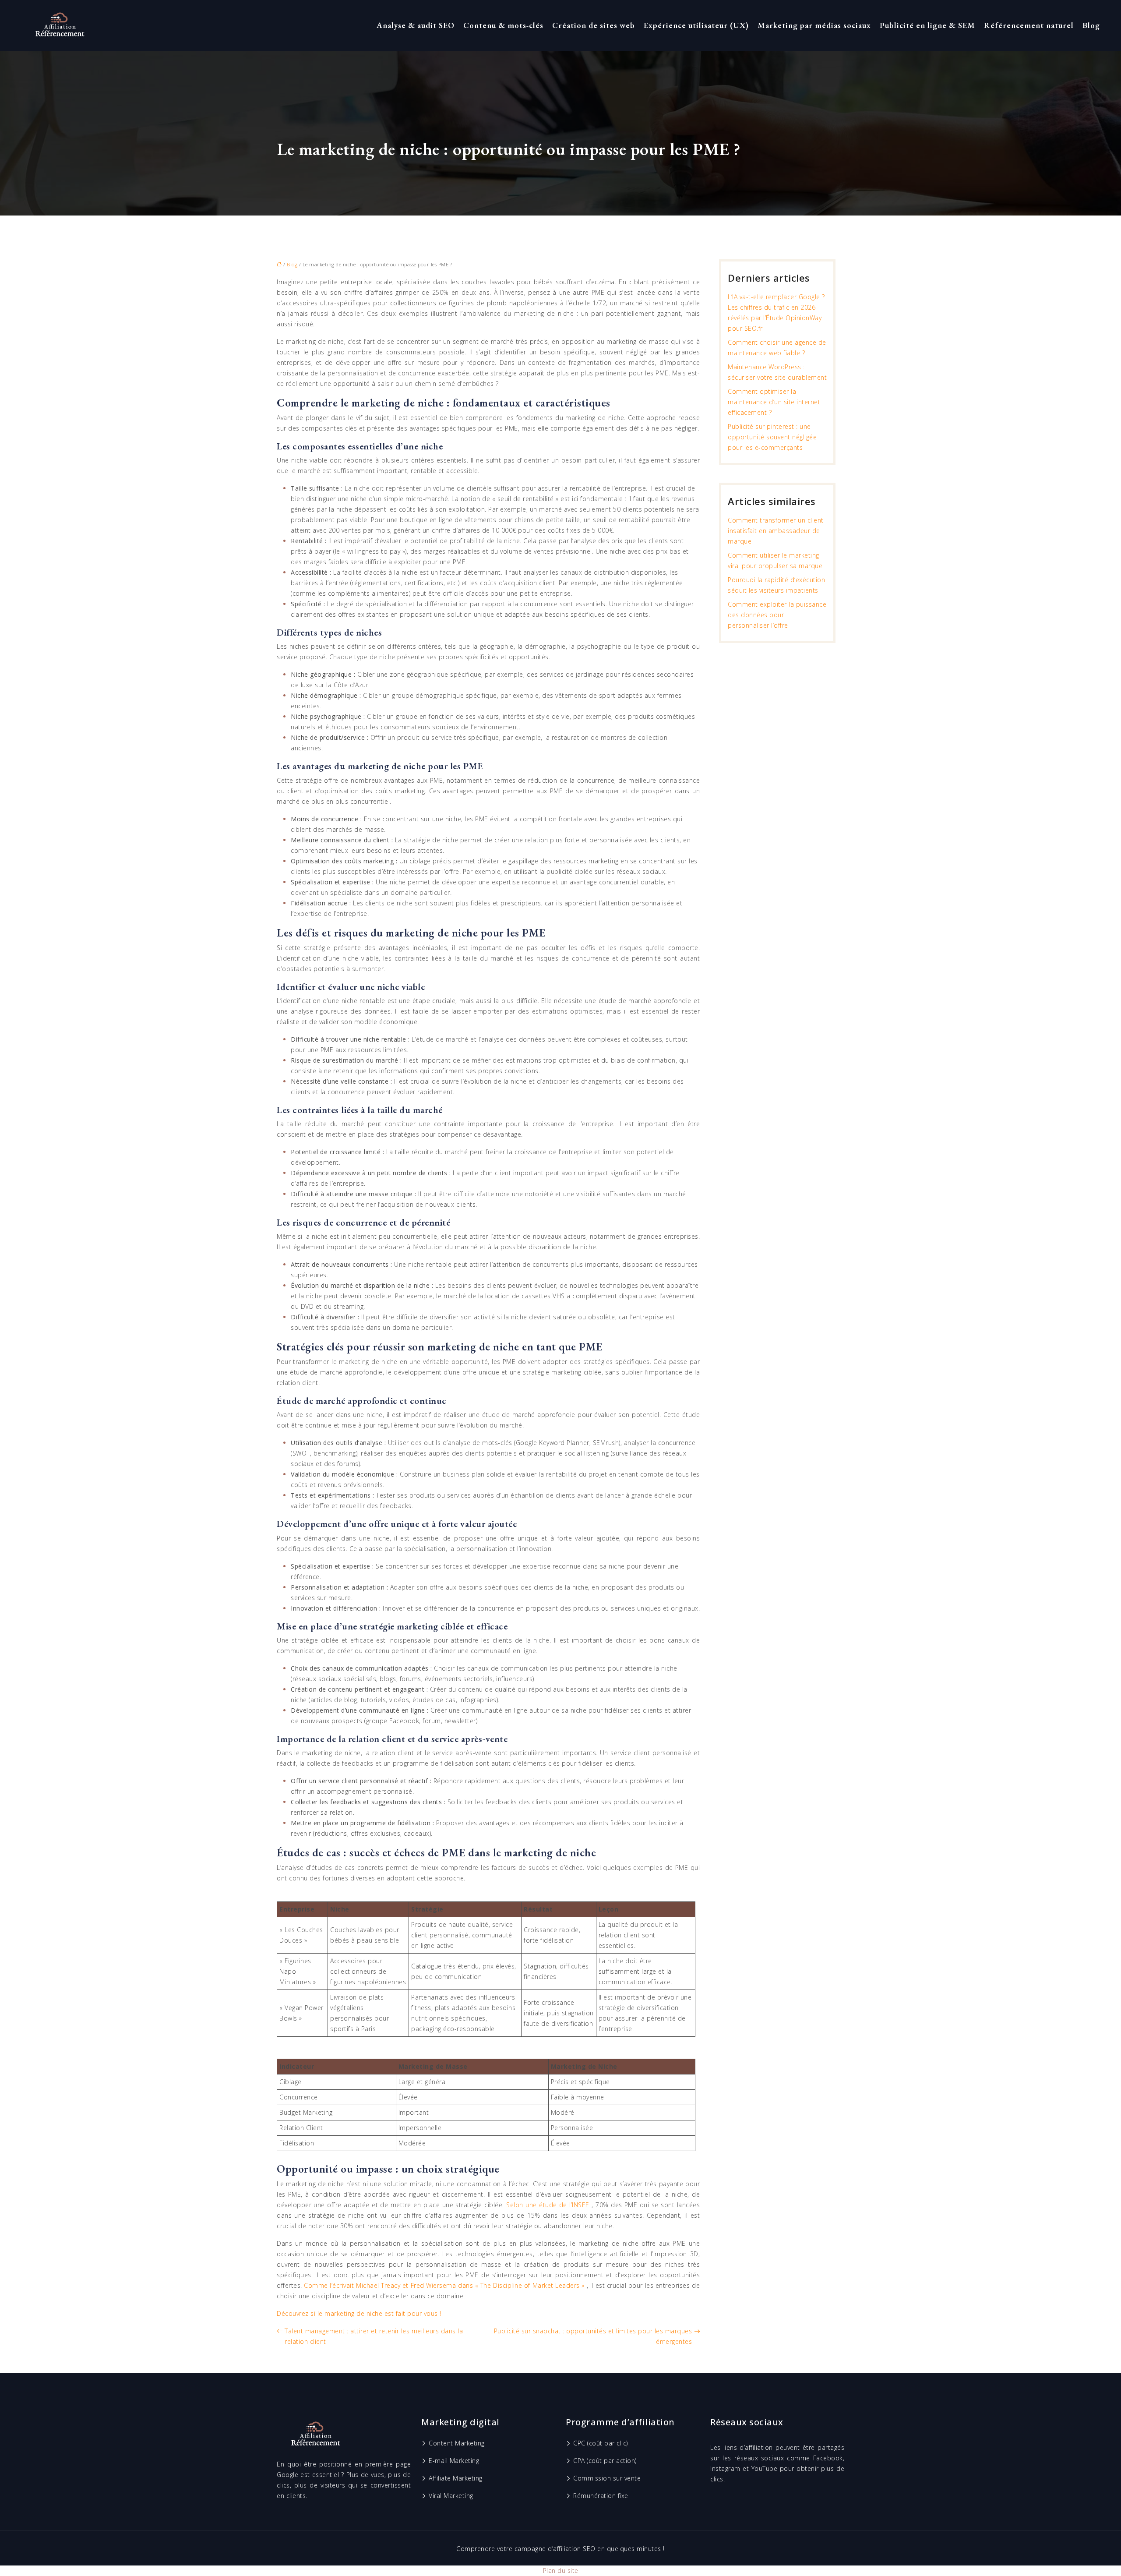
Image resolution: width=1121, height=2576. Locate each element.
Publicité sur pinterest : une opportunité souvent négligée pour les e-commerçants (772, 437)
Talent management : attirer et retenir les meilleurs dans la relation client (374, 2336)
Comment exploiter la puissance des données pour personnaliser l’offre (777, 615)
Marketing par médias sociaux (814, 25)
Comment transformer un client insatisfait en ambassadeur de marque (776, 531)
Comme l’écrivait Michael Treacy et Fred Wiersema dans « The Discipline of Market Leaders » (445, 2285)
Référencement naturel (1029, 25)
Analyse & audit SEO (416, 25)
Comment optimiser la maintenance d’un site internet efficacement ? (774, 402)
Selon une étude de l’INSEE (549, 2205)
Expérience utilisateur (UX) (696, 25)
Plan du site (561, 2571)
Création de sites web (594, 25)
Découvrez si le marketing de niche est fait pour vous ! (359, 2313)
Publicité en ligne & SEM (927, 25)
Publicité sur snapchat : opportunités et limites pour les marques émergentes (593, 2336)
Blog (1091, 25)
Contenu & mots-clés (503, 25)
